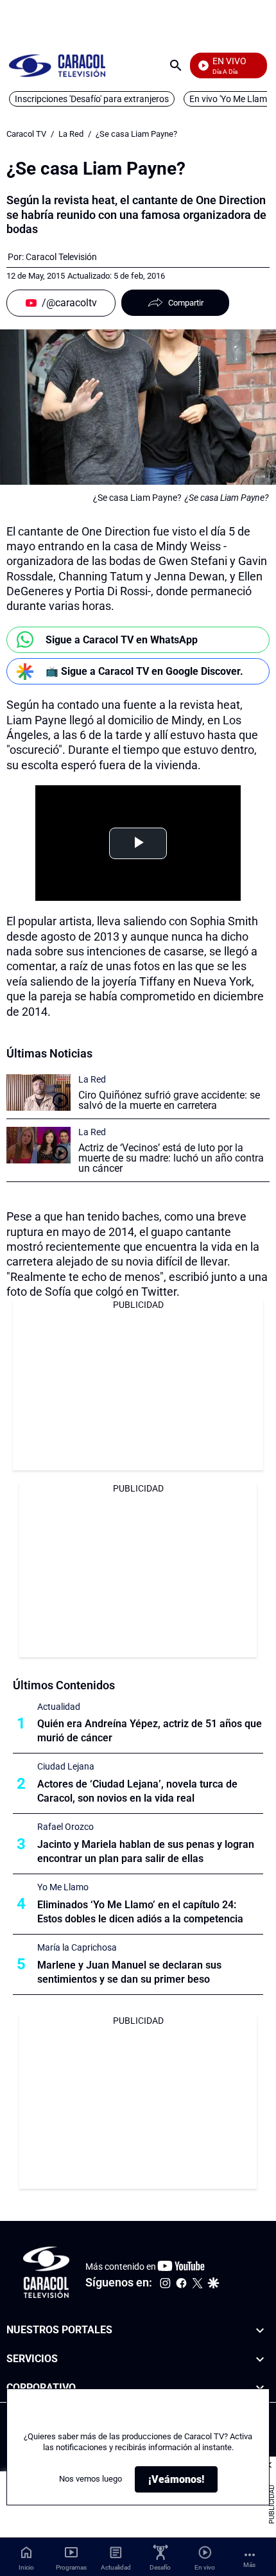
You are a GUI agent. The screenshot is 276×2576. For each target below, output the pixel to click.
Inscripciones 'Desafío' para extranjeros (92, 99)
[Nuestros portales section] (260, 2330)
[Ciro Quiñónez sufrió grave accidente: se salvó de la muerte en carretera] (39, 1092)
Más (249, 2565)
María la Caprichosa (77, 1947)
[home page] (57, 65)
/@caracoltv (69, 303)
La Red (71, 134)
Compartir (186, 303)
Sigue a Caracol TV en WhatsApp (122, 640)
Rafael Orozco (65, 1827)
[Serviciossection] (260, 2359)
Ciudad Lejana (66, 1766)
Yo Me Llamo (63, 1887)
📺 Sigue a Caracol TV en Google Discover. (144, 671)
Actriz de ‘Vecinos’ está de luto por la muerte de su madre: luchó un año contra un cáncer (171, 1158)
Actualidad (59, 1707)
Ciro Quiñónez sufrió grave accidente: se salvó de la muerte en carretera (169, 1100)
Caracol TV (26, 134)
